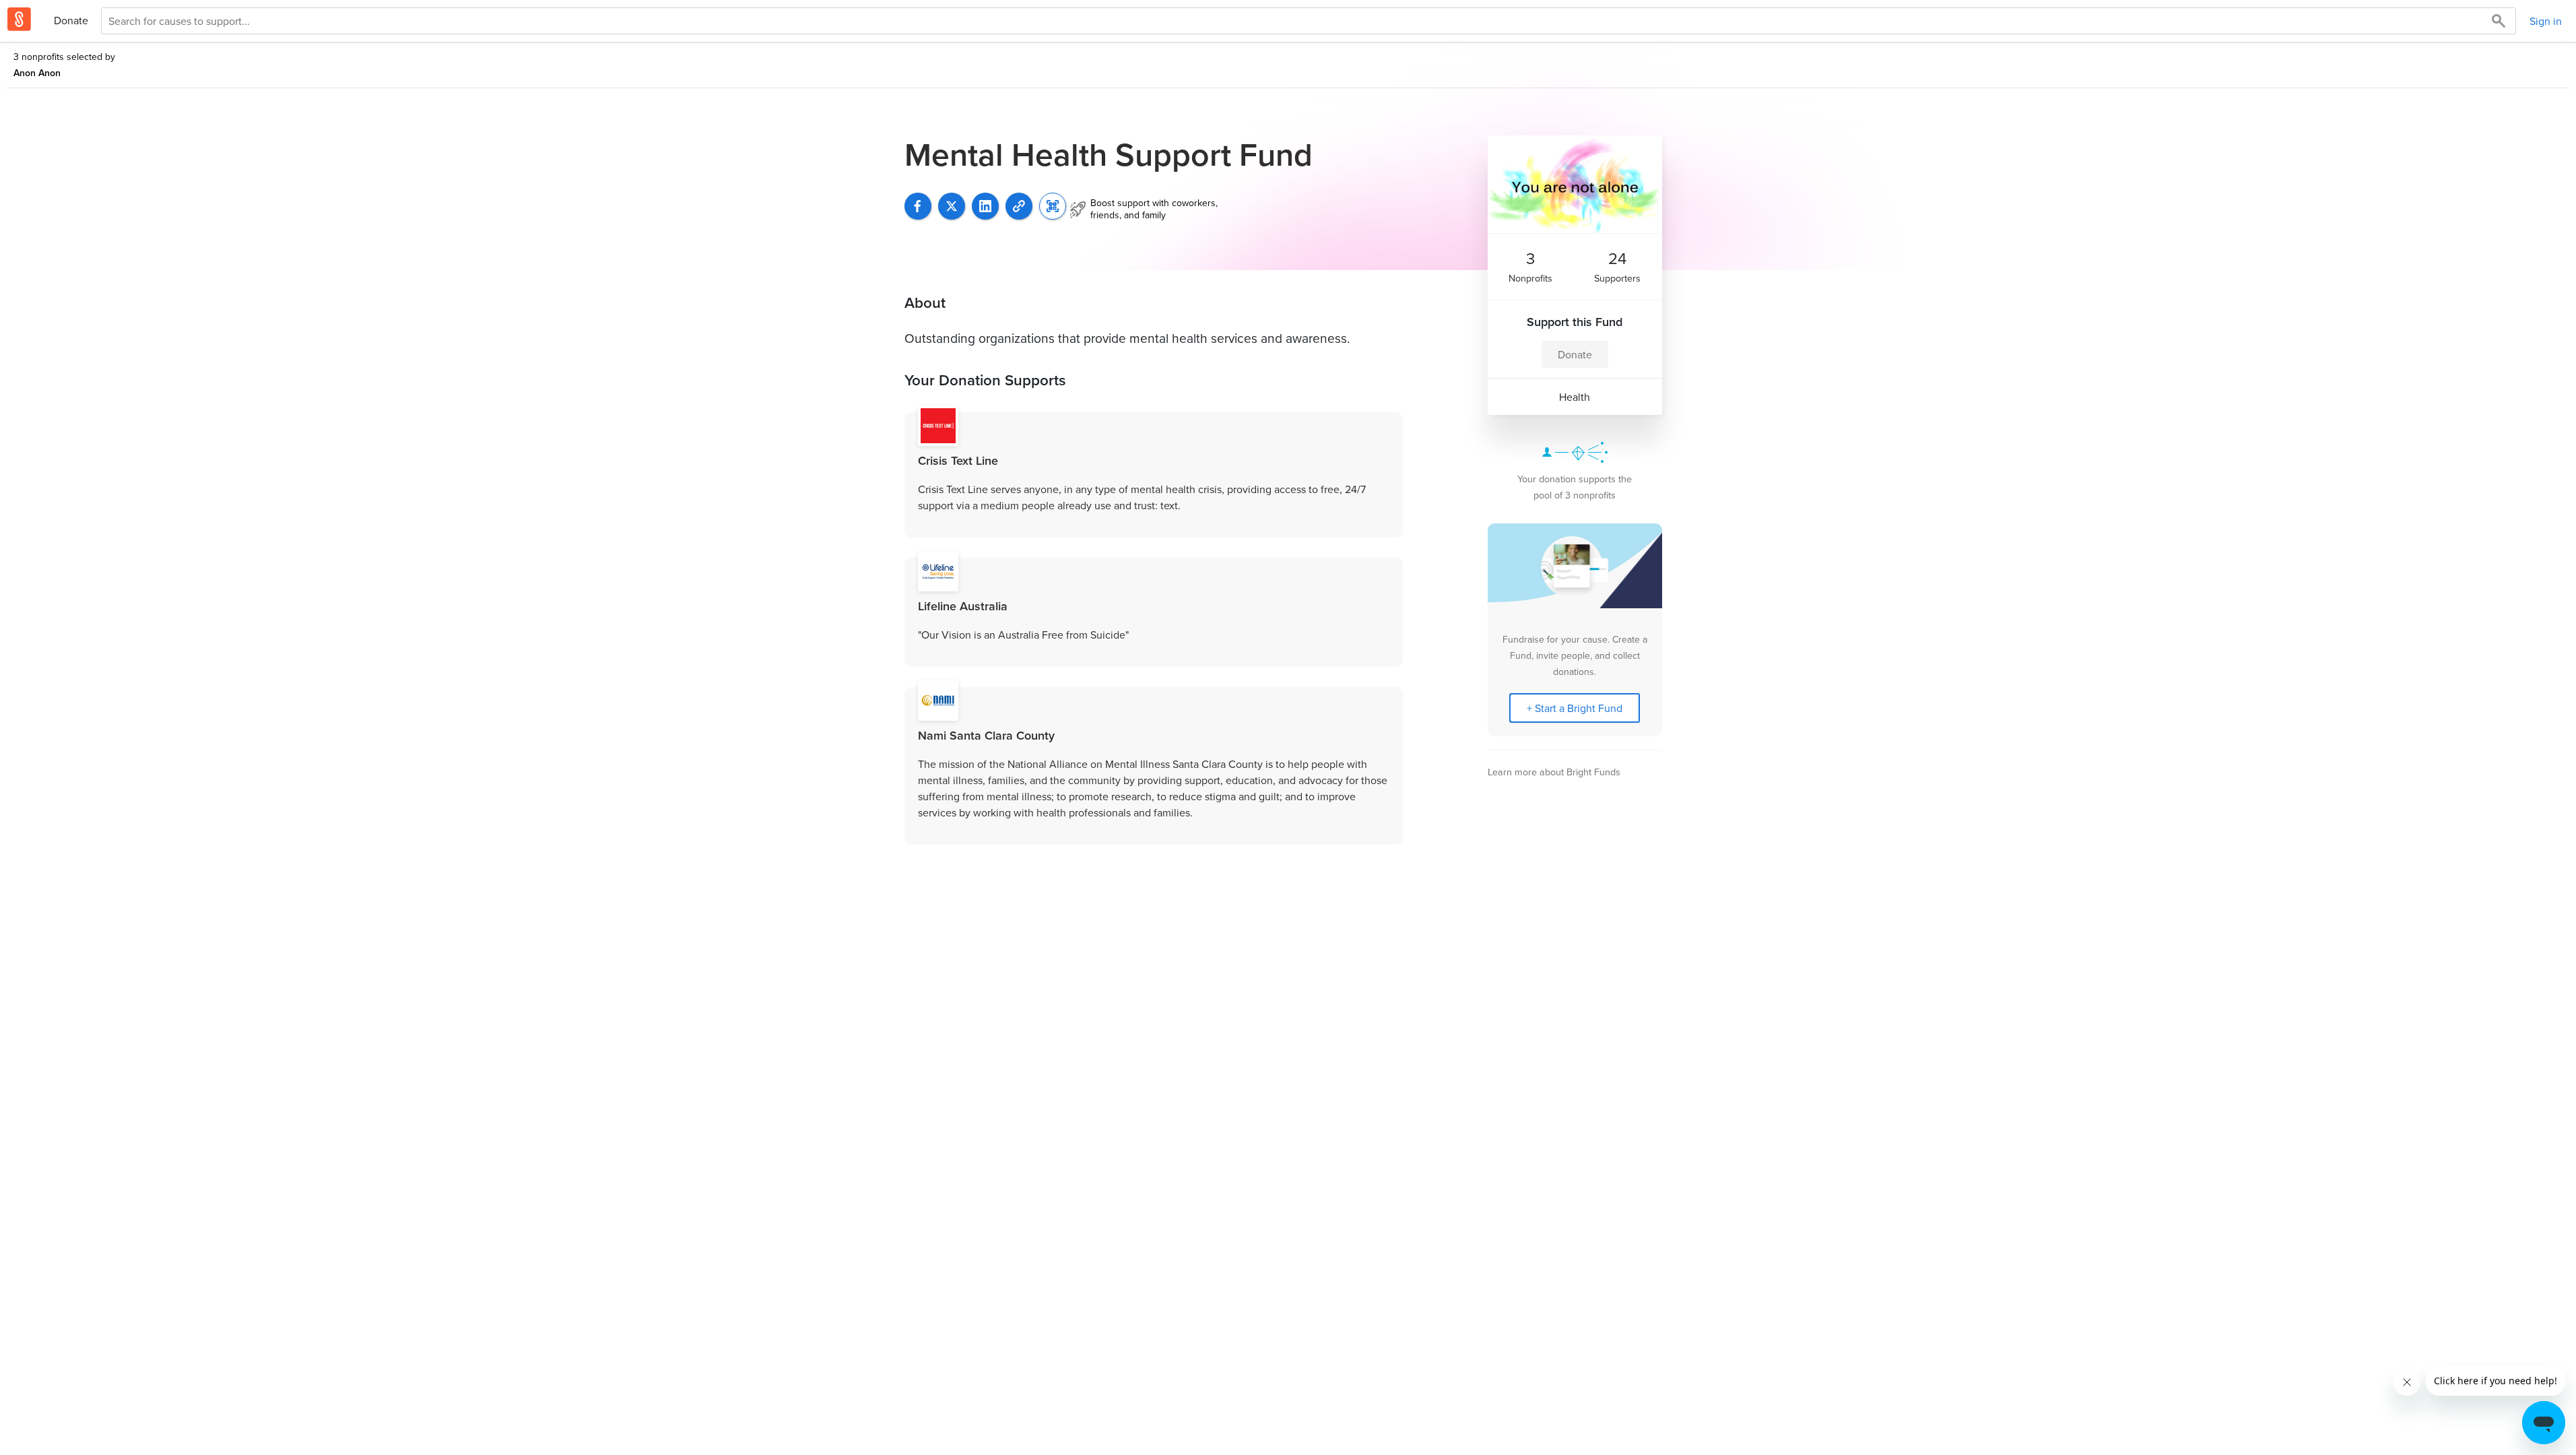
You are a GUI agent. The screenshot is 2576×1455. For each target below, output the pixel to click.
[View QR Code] (1053, 206)
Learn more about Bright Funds (1554, 772)
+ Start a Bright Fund (1575, 708)
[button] (1019, 206)
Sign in (2546, 21)
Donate (71, 20)
